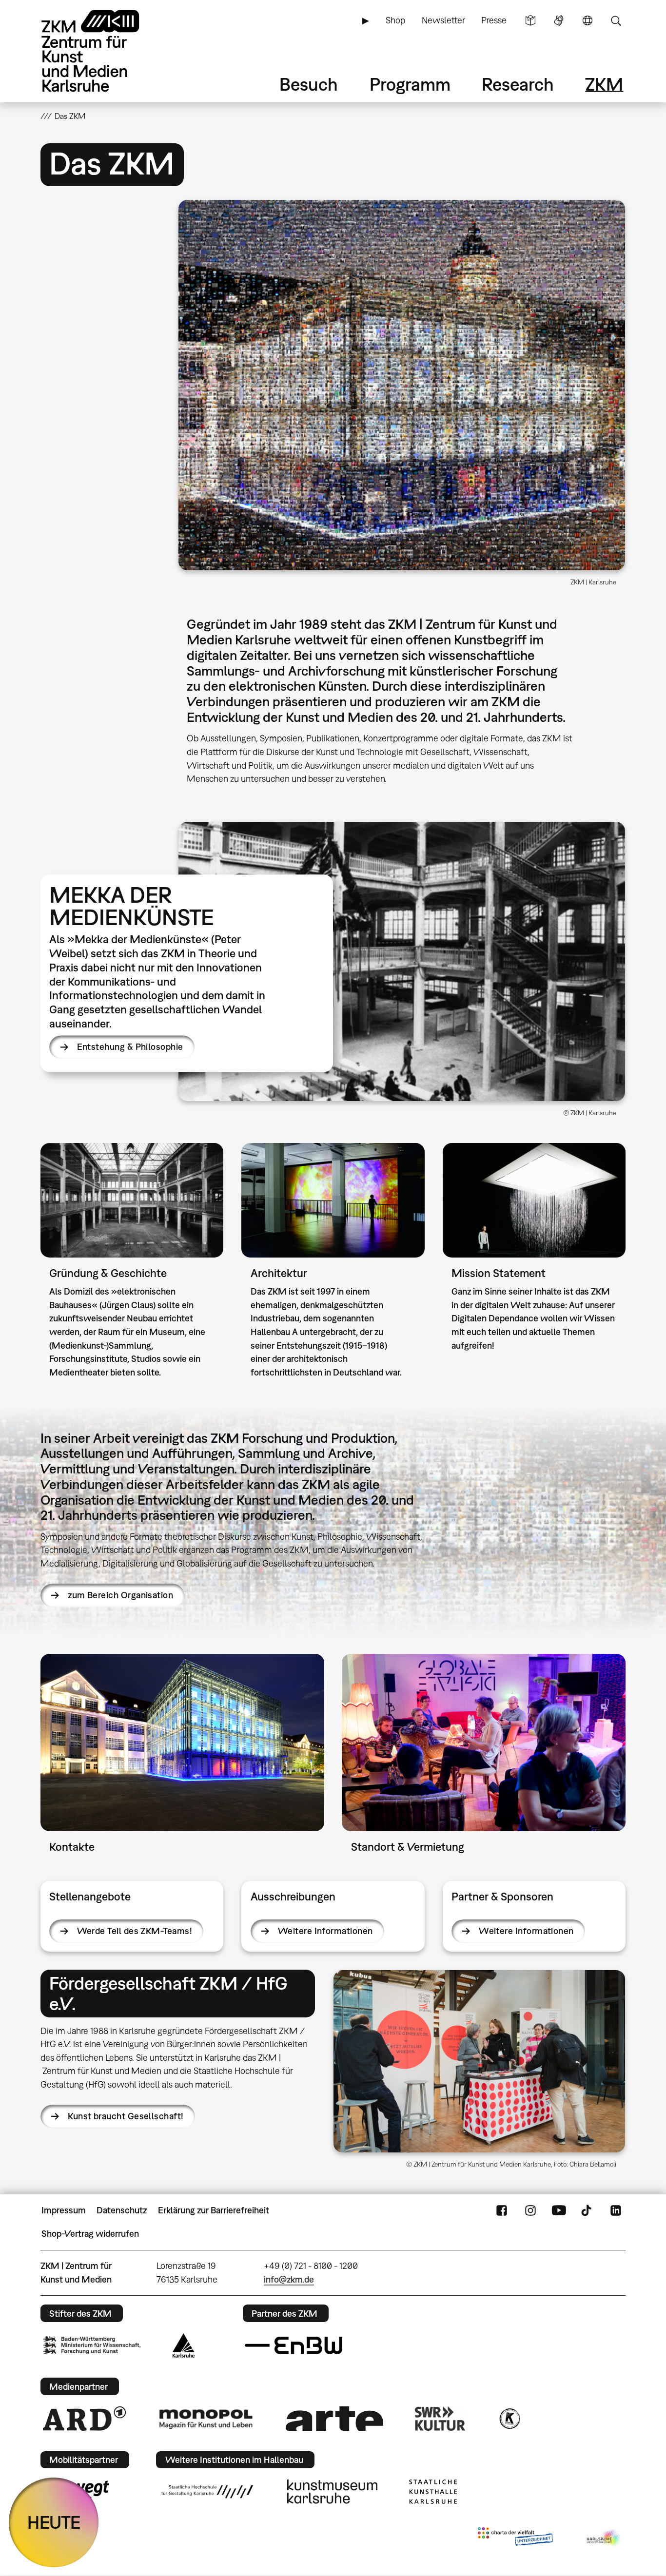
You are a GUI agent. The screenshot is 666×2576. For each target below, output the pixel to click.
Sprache (588, 20)
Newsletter (443, 20)
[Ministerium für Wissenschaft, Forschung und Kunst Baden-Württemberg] (92, 2345)
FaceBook (502, 2210)
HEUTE (54, 2522)
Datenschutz (122, 2210)
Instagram (530, 2210)
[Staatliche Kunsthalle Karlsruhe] (433, 2492)
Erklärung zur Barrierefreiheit (214, 2210)
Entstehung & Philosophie (130, 1047)
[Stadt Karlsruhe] (184, 2345)
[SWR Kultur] (440, 2419)
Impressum (64, 2210)
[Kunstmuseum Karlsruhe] (332, 2492)
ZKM (604, 84)
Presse (494, 20)
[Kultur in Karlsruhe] (509, 2419)
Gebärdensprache (559, 20)
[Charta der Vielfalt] (515, 2538)
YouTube (559, 2210)
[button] (402, 385)
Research (518, 84)
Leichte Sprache (530, 20)
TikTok (588, 2210)
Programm (410, 84)
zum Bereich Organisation (120, 1595)
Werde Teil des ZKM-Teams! (135, 1931)
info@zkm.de (289, 2279)
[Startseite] (104, 51)
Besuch (309, 84)
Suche (616, 20)
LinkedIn (616, 2210)
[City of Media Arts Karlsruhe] (604, 2538)
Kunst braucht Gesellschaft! (126, 2116)
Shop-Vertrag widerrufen (90, 2234)
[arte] (334, 2418)
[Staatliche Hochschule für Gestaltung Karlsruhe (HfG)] (207, 2492)
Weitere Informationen (325, 1931)
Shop (395, 20)
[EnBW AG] (294, 2345)
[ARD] (84, 2419)
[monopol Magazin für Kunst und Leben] (206, 2419)
